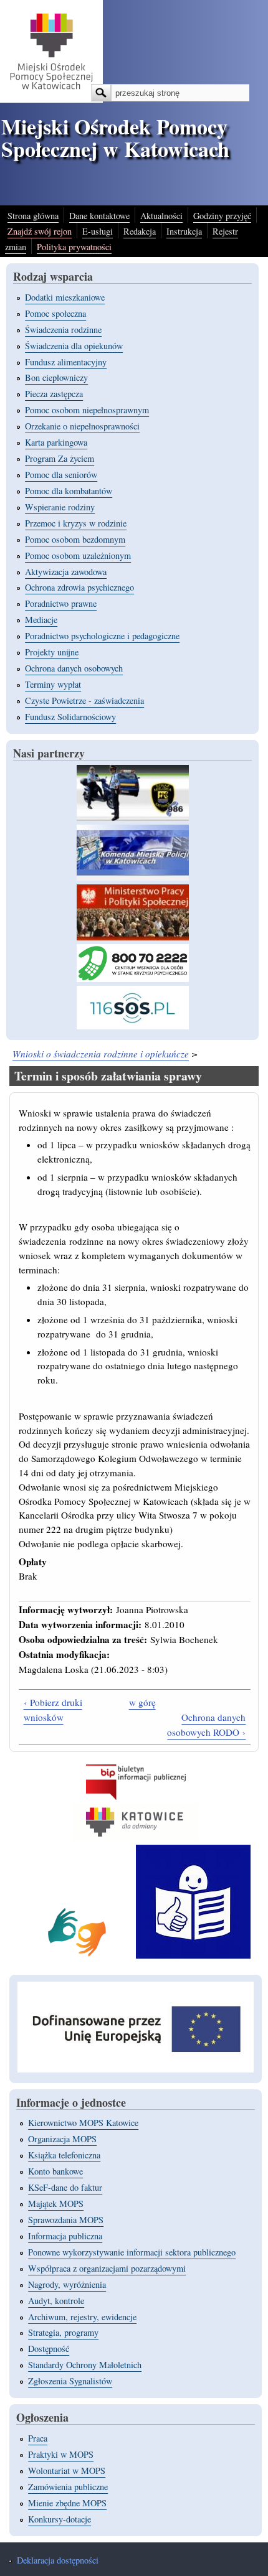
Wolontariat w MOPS (67, 2471)
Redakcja (140, 231)
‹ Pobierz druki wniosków (53, 1710)
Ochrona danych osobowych (74, 668)
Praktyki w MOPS (61, 2454)
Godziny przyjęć (222, 216)
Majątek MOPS (56, 2204)
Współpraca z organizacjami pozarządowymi (107, 2268)
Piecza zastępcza (54, 394)
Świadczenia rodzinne (63, 330)
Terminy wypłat (53, 684)
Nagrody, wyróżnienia (67, 2284)
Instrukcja (184, 231)
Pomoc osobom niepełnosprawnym (87, 410)
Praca (38, 2438)
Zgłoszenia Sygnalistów (70, 2381)
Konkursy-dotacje (60, 2519)
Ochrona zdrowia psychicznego (79, 587)
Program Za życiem (60, 458)
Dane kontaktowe (99, 216)
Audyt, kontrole (56, 2301)
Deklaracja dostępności (58, 2560)
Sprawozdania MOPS (66, 2220)
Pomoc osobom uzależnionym (78, 555)
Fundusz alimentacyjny (66, 362)
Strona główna (33, 216)
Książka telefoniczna (64, 2155)
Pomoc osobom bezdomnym (75, 539)
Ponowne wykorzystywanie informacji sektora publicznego (132, 2252)
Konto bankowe (55, 2171)
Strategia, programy (63, 2332)
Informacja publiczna (65, 2236)
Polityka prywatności (74, 247)
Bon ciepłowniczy (56, 377)
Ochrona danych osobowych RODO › (206, 1725)
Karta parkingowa (56, 442)
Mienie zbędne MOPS (67, 2503)
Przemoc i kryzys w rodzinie (76, 523)
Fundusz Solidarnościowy (70, 717)
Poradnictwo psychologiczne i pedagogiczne (102, 636)
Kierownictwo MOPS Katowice (83, 2123)
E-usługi (98, 231)
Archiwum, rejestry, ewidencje (82, 2317)
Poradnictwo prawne (61, 603)
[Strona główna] (51, 99)
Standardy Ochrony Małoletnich (85, 2365)
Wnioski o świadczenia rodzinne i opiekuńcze (101, 1054)
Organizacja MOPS (62, 2139)
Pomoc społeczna (55, 313)
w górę (142, 1702)
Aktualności (161, 216)
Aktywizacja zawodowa (66, 572)
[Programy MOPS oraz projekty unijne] (136, 2069)
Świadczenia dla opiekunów (74, 346)
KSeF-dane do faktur (65, 2187)
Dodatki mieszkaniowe (65, 297)
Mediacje (41, 620)
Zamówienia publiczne (68, 2487)
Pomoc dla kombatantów (69, 491)
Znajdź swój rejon (40, 231)
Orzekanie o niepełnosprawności (82, 426)
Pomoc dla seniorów (61, 475)
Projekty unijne (52, 652)
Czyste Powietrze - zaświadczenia (84, 700)
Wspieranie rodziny (60, 507)
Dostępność (49, 2349)
